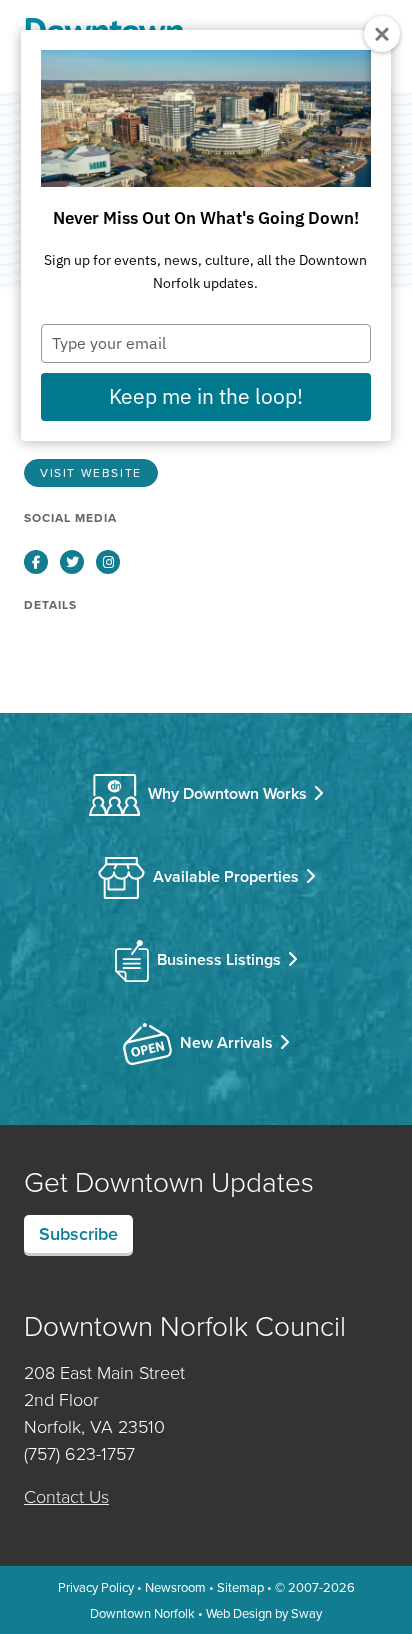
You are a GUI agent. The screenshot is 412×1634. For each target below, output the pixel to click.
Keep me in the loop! (206, 396)
